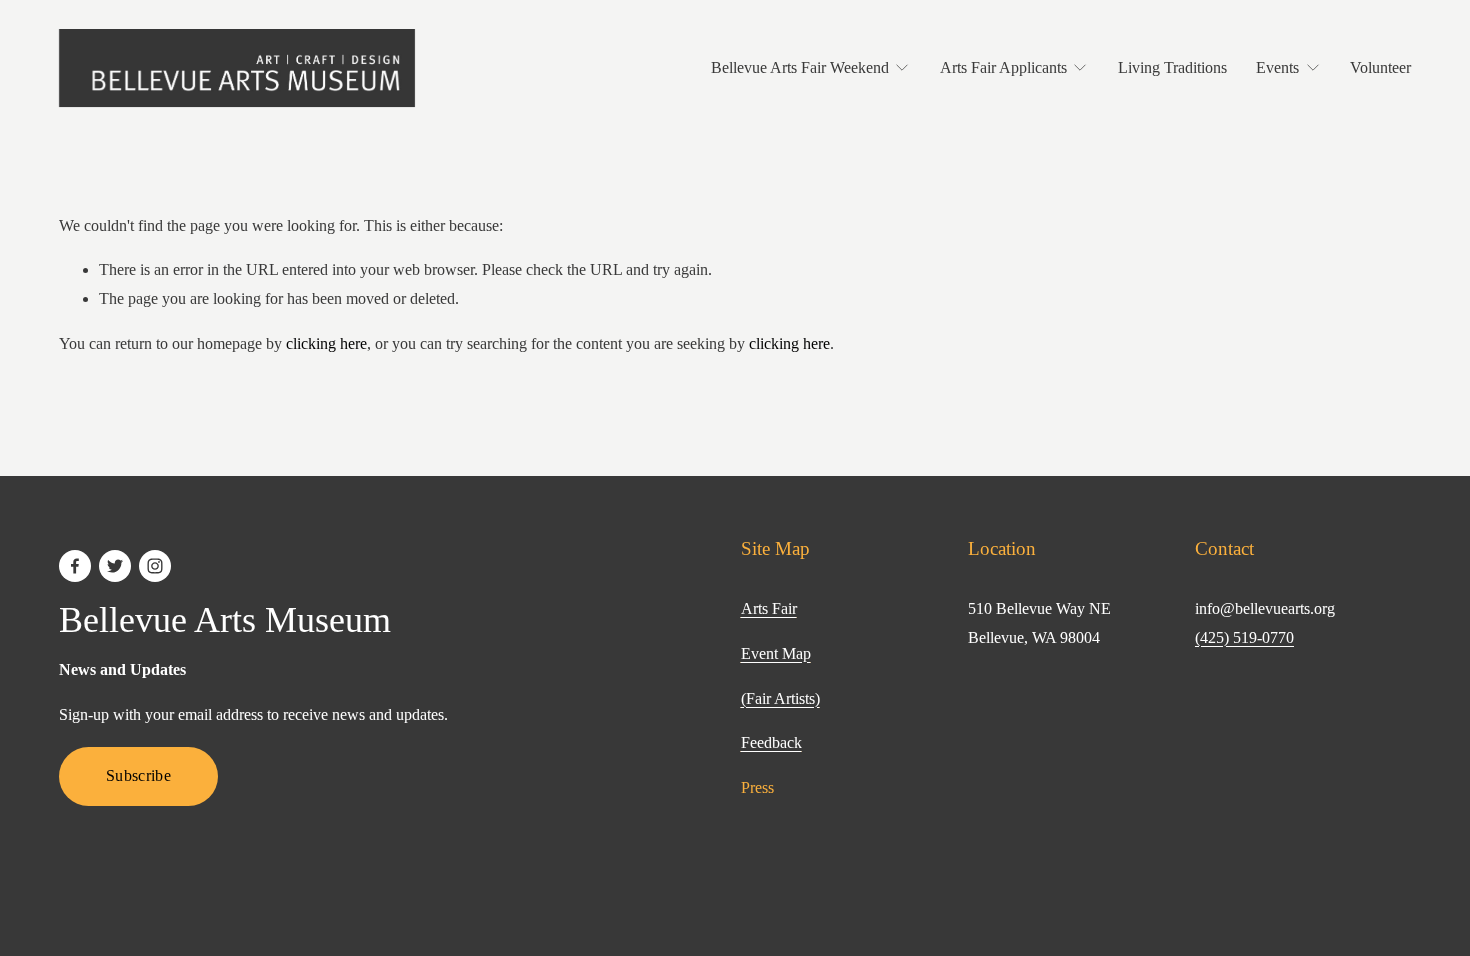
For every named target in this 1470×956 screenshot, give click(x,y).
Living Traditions (1172, 67)
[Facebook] (75, 566)
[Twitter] (115, 566)
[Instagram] (155, 566)
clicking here (326, 343)
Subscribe (138, 775)
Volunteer (1380, 67)
